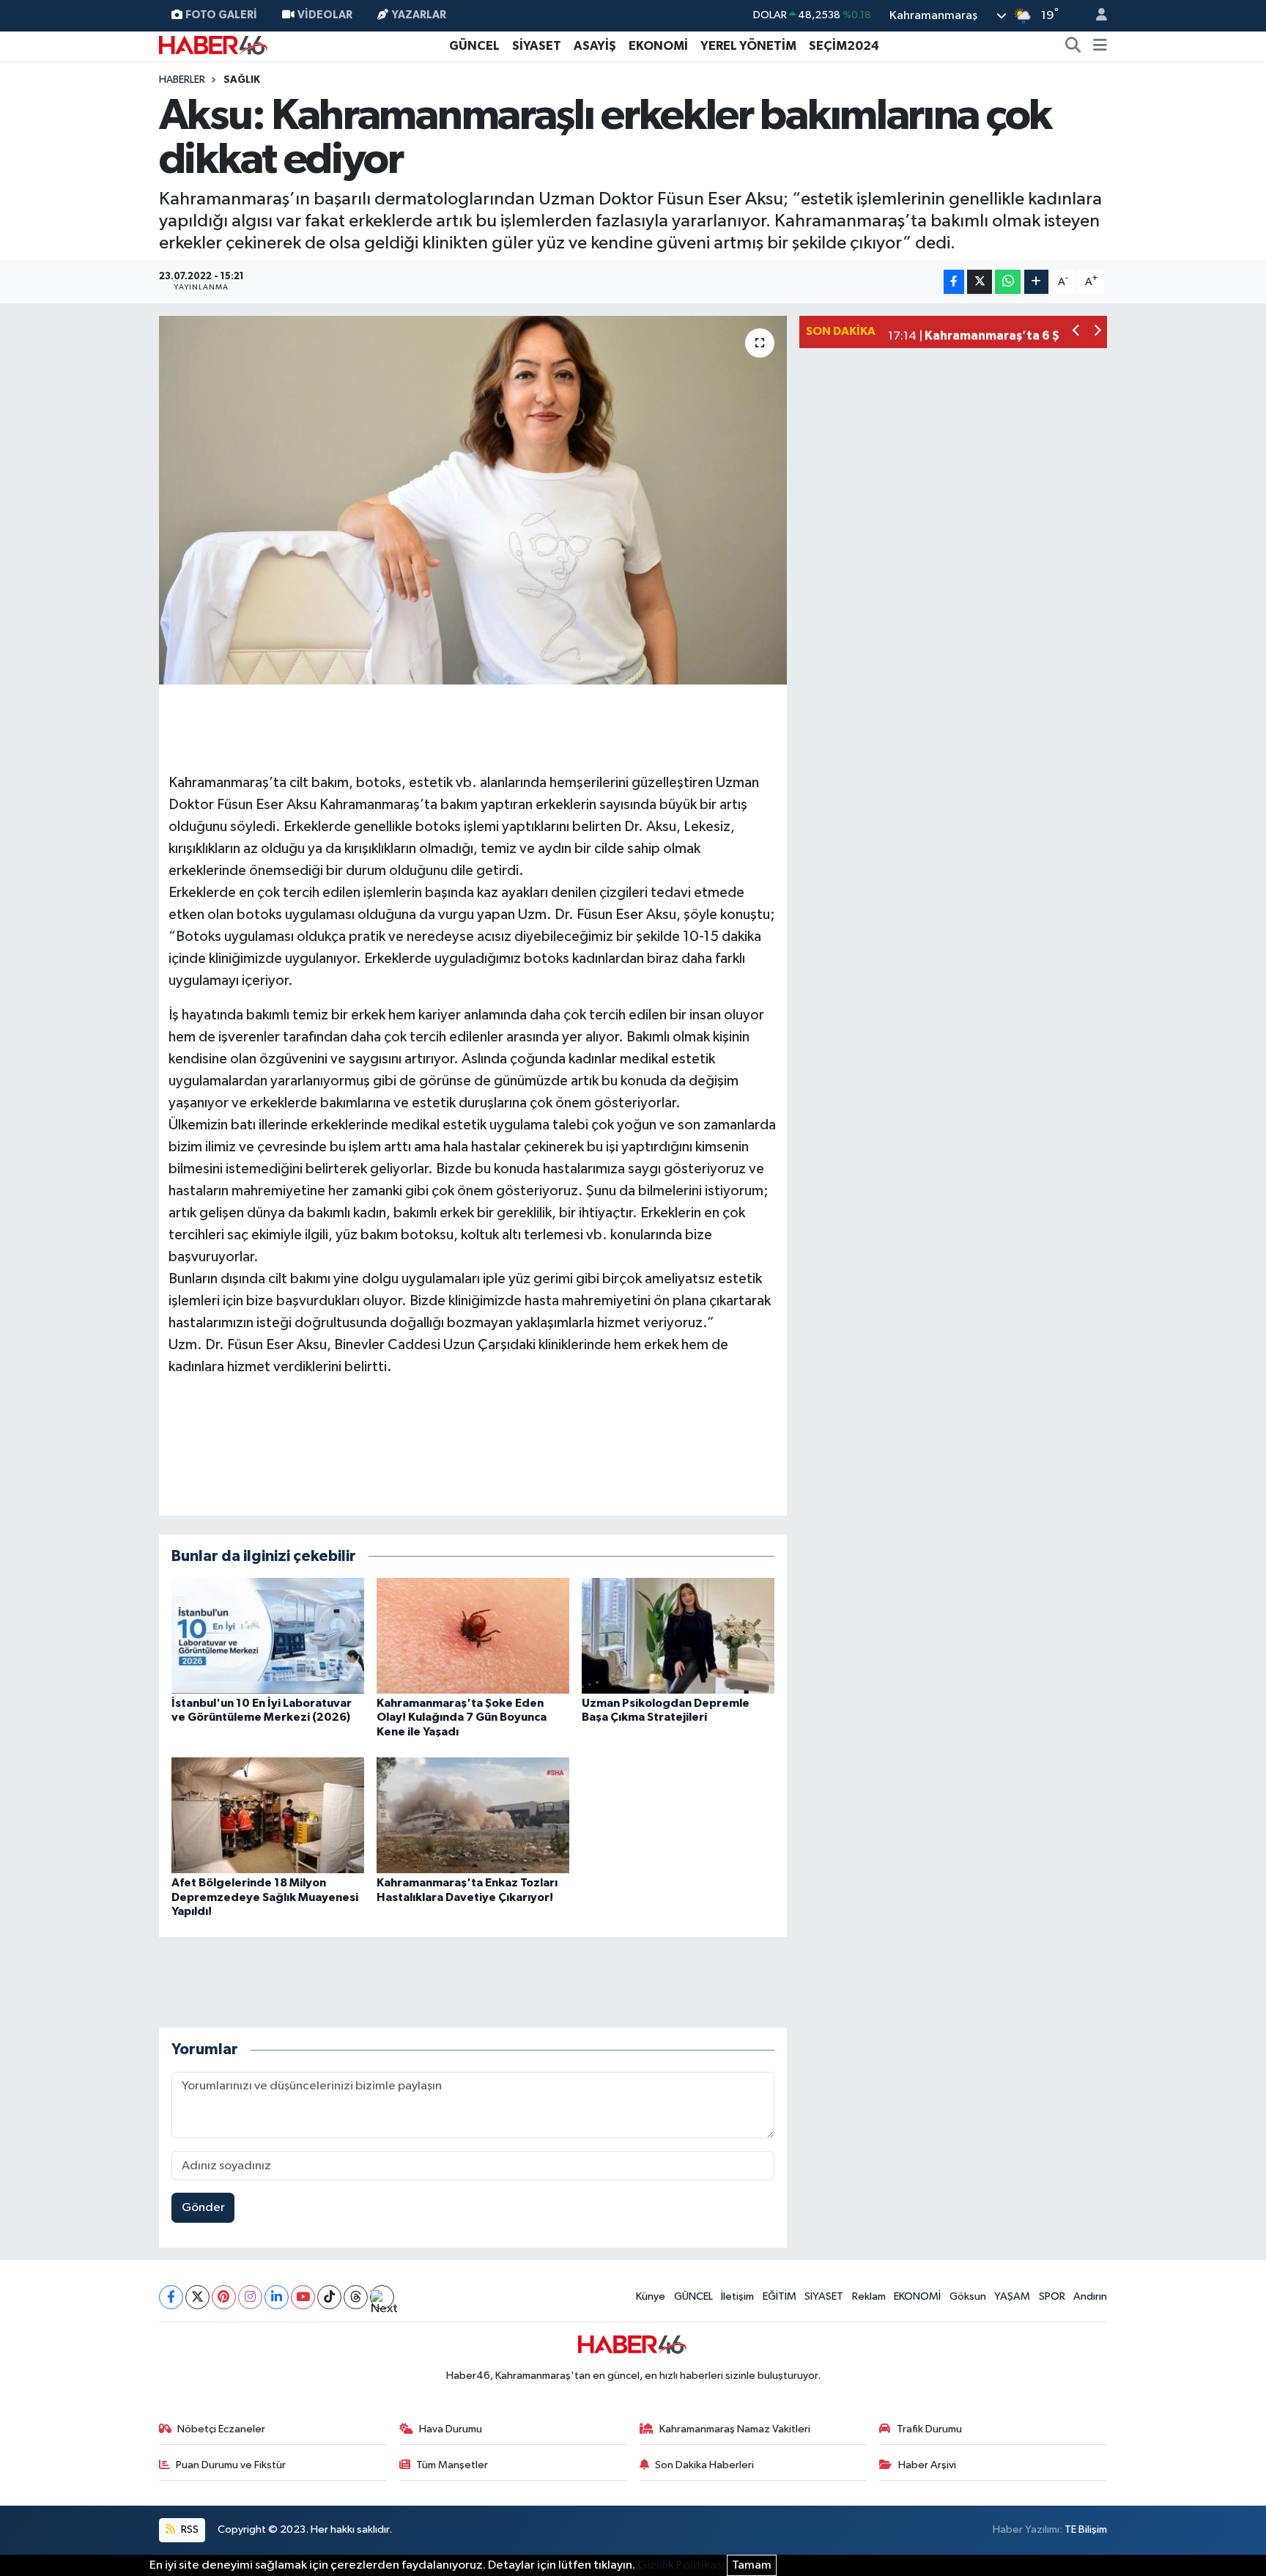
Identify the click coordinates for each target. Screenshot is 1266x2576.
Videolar (325, 15)
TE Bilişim (1086, 2529)
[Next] (382, 2297)
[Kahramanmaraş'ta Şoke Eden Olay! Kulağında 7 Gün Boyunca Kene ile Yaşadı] (473, 1635)
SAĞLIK (242, 80)
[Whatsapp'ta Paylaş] (1008, 282)
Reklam (869, 2296)
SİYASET (537, 46)
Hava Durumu (451, 2429)
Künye (651, 2296)
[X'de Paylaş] (980, 282)
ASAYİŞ (595, 46)
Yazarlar (419, 15)
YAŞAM (1012, 2296)
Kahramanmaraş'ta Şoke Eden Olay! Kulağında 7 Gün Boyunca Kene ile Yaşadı (462, 1717)
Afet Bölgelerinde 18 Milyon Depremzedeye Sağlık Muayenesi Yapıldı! (265, 1897)
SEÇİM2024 (844, 46)
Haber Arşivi (927, 2465)
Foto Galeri (221, 15)
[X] (197, 2297)
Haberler (182, 80)
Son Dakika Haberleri (704, 2465)
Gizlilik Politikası (681, 2565)
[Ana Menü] (1100, 46)
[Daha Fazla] (1036, 282)
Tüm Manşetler (452, 2465)
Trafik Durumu (929, 2429)
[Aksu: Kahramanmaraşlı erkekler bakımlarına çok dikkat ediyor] (473, 500)
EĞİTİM (780, 2296)
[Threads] (356, 2297)
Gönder (203, 2208)
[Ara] (1073, 46)
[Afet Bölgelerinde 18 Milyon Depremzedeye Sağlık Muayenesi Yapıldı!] (268, 1815)
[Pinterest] (224, 2297)
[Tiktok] (329, 2297)
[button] (1077, 332)
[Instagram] (250, 2297)
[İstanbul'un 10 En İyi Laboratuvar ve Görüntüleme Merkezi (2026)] (268, 1635)
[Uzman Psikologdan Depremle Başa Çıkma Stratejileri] (678, 1635)
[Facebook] (171, 2297)
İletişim (737, 2296)
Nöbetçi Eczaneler (221, 2429)
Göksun (968, 2296)
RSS (189, 2529)
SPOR (1052, 2296)
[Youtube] (303, 2297)
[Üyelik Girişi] (1095, 16)
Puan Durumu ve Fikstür (231, 2465)
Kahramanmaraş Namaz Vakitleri (735, 2429)
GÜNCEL (474, 46)
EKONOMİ (658, 46)
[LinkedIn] (277, 2297)
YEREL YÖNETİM (748, 46)
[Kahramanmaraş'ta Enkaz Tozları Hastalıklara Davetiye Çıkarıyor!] (473, 1815)
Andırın (1090, 2296)
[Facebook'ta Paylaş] (954, 282)
